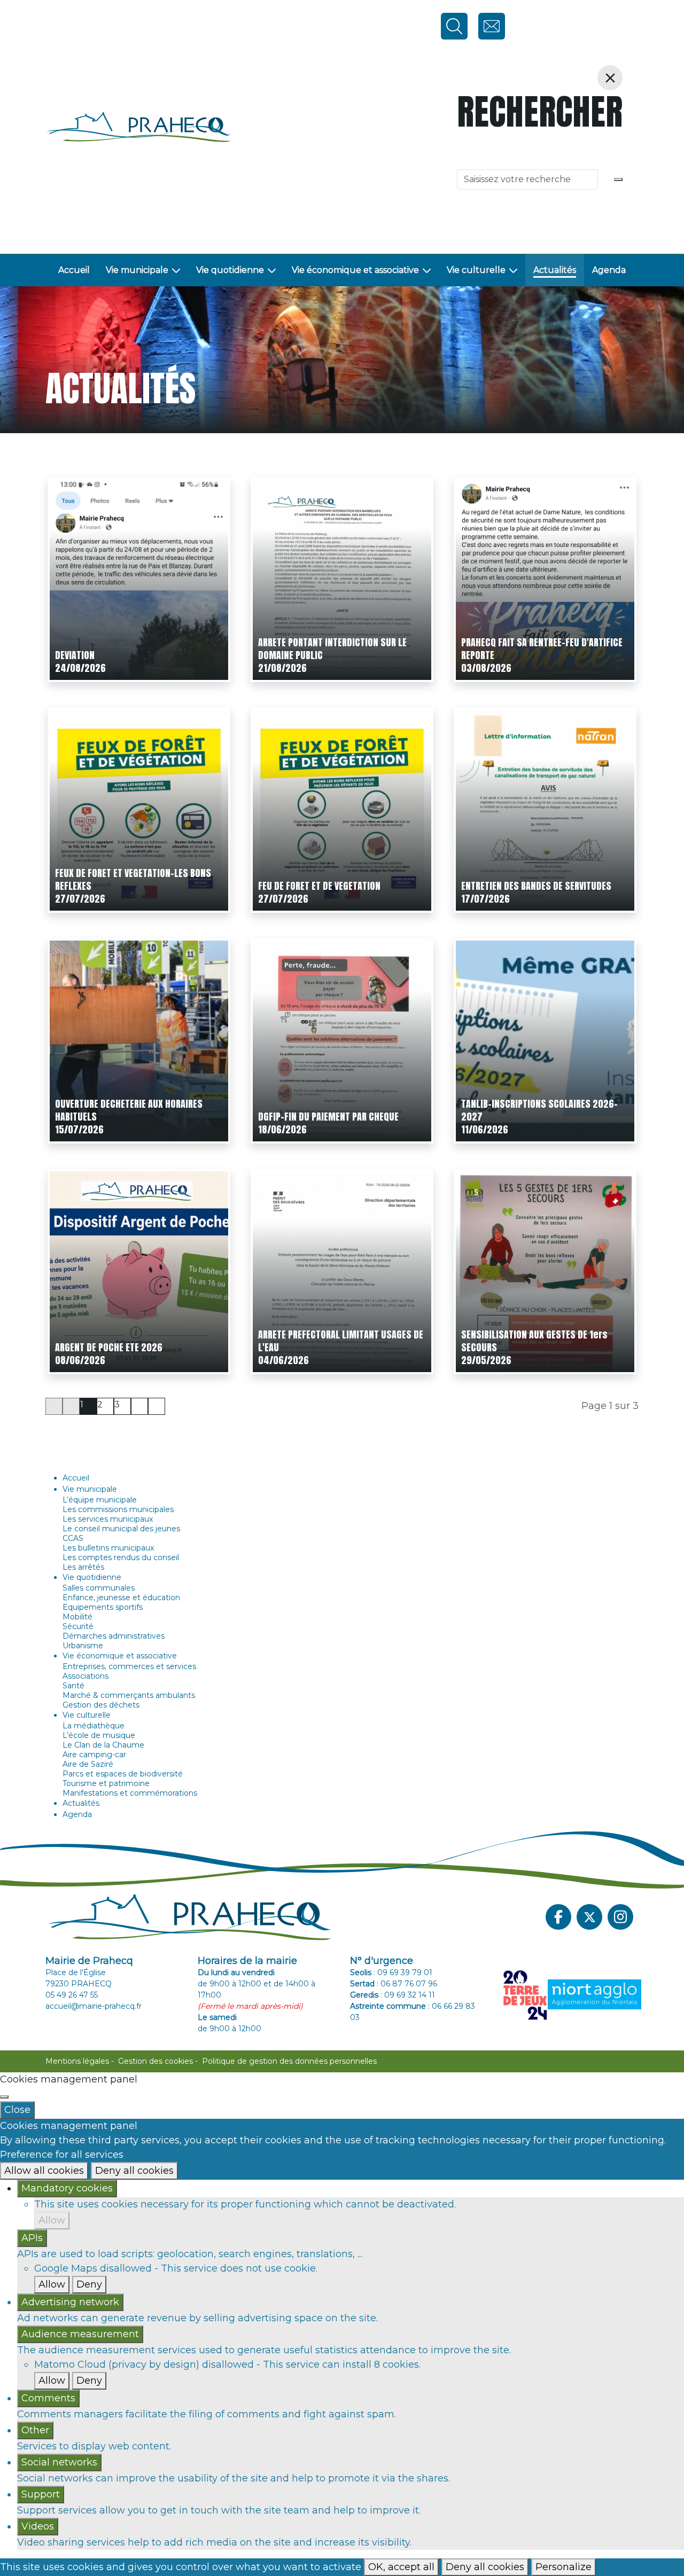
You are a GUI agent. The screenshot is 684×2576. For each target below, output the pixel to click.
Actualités (555, 270)
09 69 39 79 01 (405, 1972)
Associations (85, 1676)
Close (17, 2110)
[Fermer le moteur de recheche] (610, 78)
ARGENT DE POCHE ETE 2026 (109, 1347)
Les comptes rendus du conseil (121, 1557)
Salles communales (99, 1588)
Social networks (59, 2462)
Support (41, 2494)
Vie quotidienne (230, 270)
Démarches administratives (114, 1636)
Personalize (563, 2567)
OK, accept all (401, 2567)
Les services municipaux (108, 1519)
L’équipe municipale (100, 1500)
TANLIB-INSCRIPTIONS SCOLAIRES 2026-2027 (539, 1110)
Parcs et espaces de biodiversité (123, 1774)
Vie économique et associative (355, 270)
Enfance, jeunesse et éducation (121, 1598)
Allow (52, 2220)
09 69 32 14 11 (410, 1995)
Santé (73, 1686)
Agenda (609, 270)
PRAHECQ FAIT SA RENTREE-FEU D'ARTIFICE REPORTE (542, 649)
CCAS (73, 1538)
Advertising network (70, 2302)
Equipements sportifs (103, 1607)
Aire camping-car (94, 1755)
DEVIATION (75, 655)
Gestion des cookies (156, 2061)
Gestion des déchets (101, 1705)
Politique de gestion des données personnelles (289, 2061)
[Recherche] (618, 179)
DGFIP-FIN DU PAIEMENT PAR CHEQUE (328, 1117)
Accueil (74, 270)
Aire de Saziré (88, 1764)
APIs (32, 2238)
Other (35, 2430)
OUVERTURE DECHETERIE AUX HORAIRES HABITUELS (129, 1110)
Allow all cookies (44, 2171)
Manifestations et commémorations (130, 1793)
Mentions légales (77, 2061)
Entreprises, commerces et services (129, 1666)
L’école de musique (99, 1735)
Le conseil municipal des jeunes (121, 1529)
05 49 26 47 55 (72, 1995)
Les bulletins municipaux (108, 1548)
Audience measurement (80, 2334)
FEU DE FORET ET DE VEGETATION (319, 886)
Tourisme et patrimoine (106, 1783)
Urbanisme (83, 1646)
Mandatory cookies (67, 2188)
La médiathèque (94, 1726)
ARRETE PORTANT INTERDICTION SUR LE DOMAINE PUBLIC (332, 649)
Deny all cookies (134, 2171)
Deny (89, 2284)
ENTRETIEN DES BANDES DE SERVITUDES (536, 886)
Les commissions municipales (118, 1509)
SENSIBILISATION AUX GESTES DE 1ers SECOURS (534, 1341)
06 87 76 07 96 (409, 1984)
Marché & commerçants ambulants (129, 1695)
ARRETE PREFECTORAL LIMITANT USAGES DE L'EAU (341, 1341)
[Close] (4, 2097)
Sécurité (78, 1626)
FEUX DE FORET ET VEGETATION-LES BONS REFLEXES (133, 879)
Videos (38, 2526)
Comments (48, 2398)
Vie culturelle (476, 270)
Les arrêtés (83, 1567)
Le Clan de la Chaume (103, 1745)
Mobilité (77, 1617)
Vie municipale (137, 270)
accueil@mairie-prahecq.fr (94, 2006)
